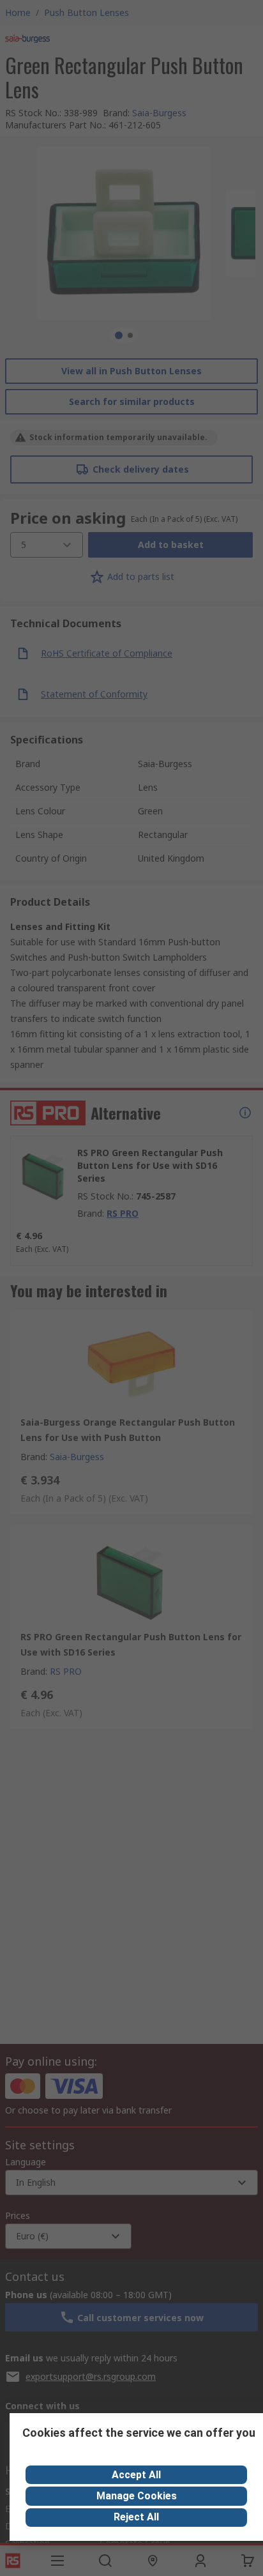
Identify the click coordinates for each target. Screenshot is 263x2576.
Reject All (136, 2517)
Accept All (136, 2475)
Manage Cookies (137, 2496)
